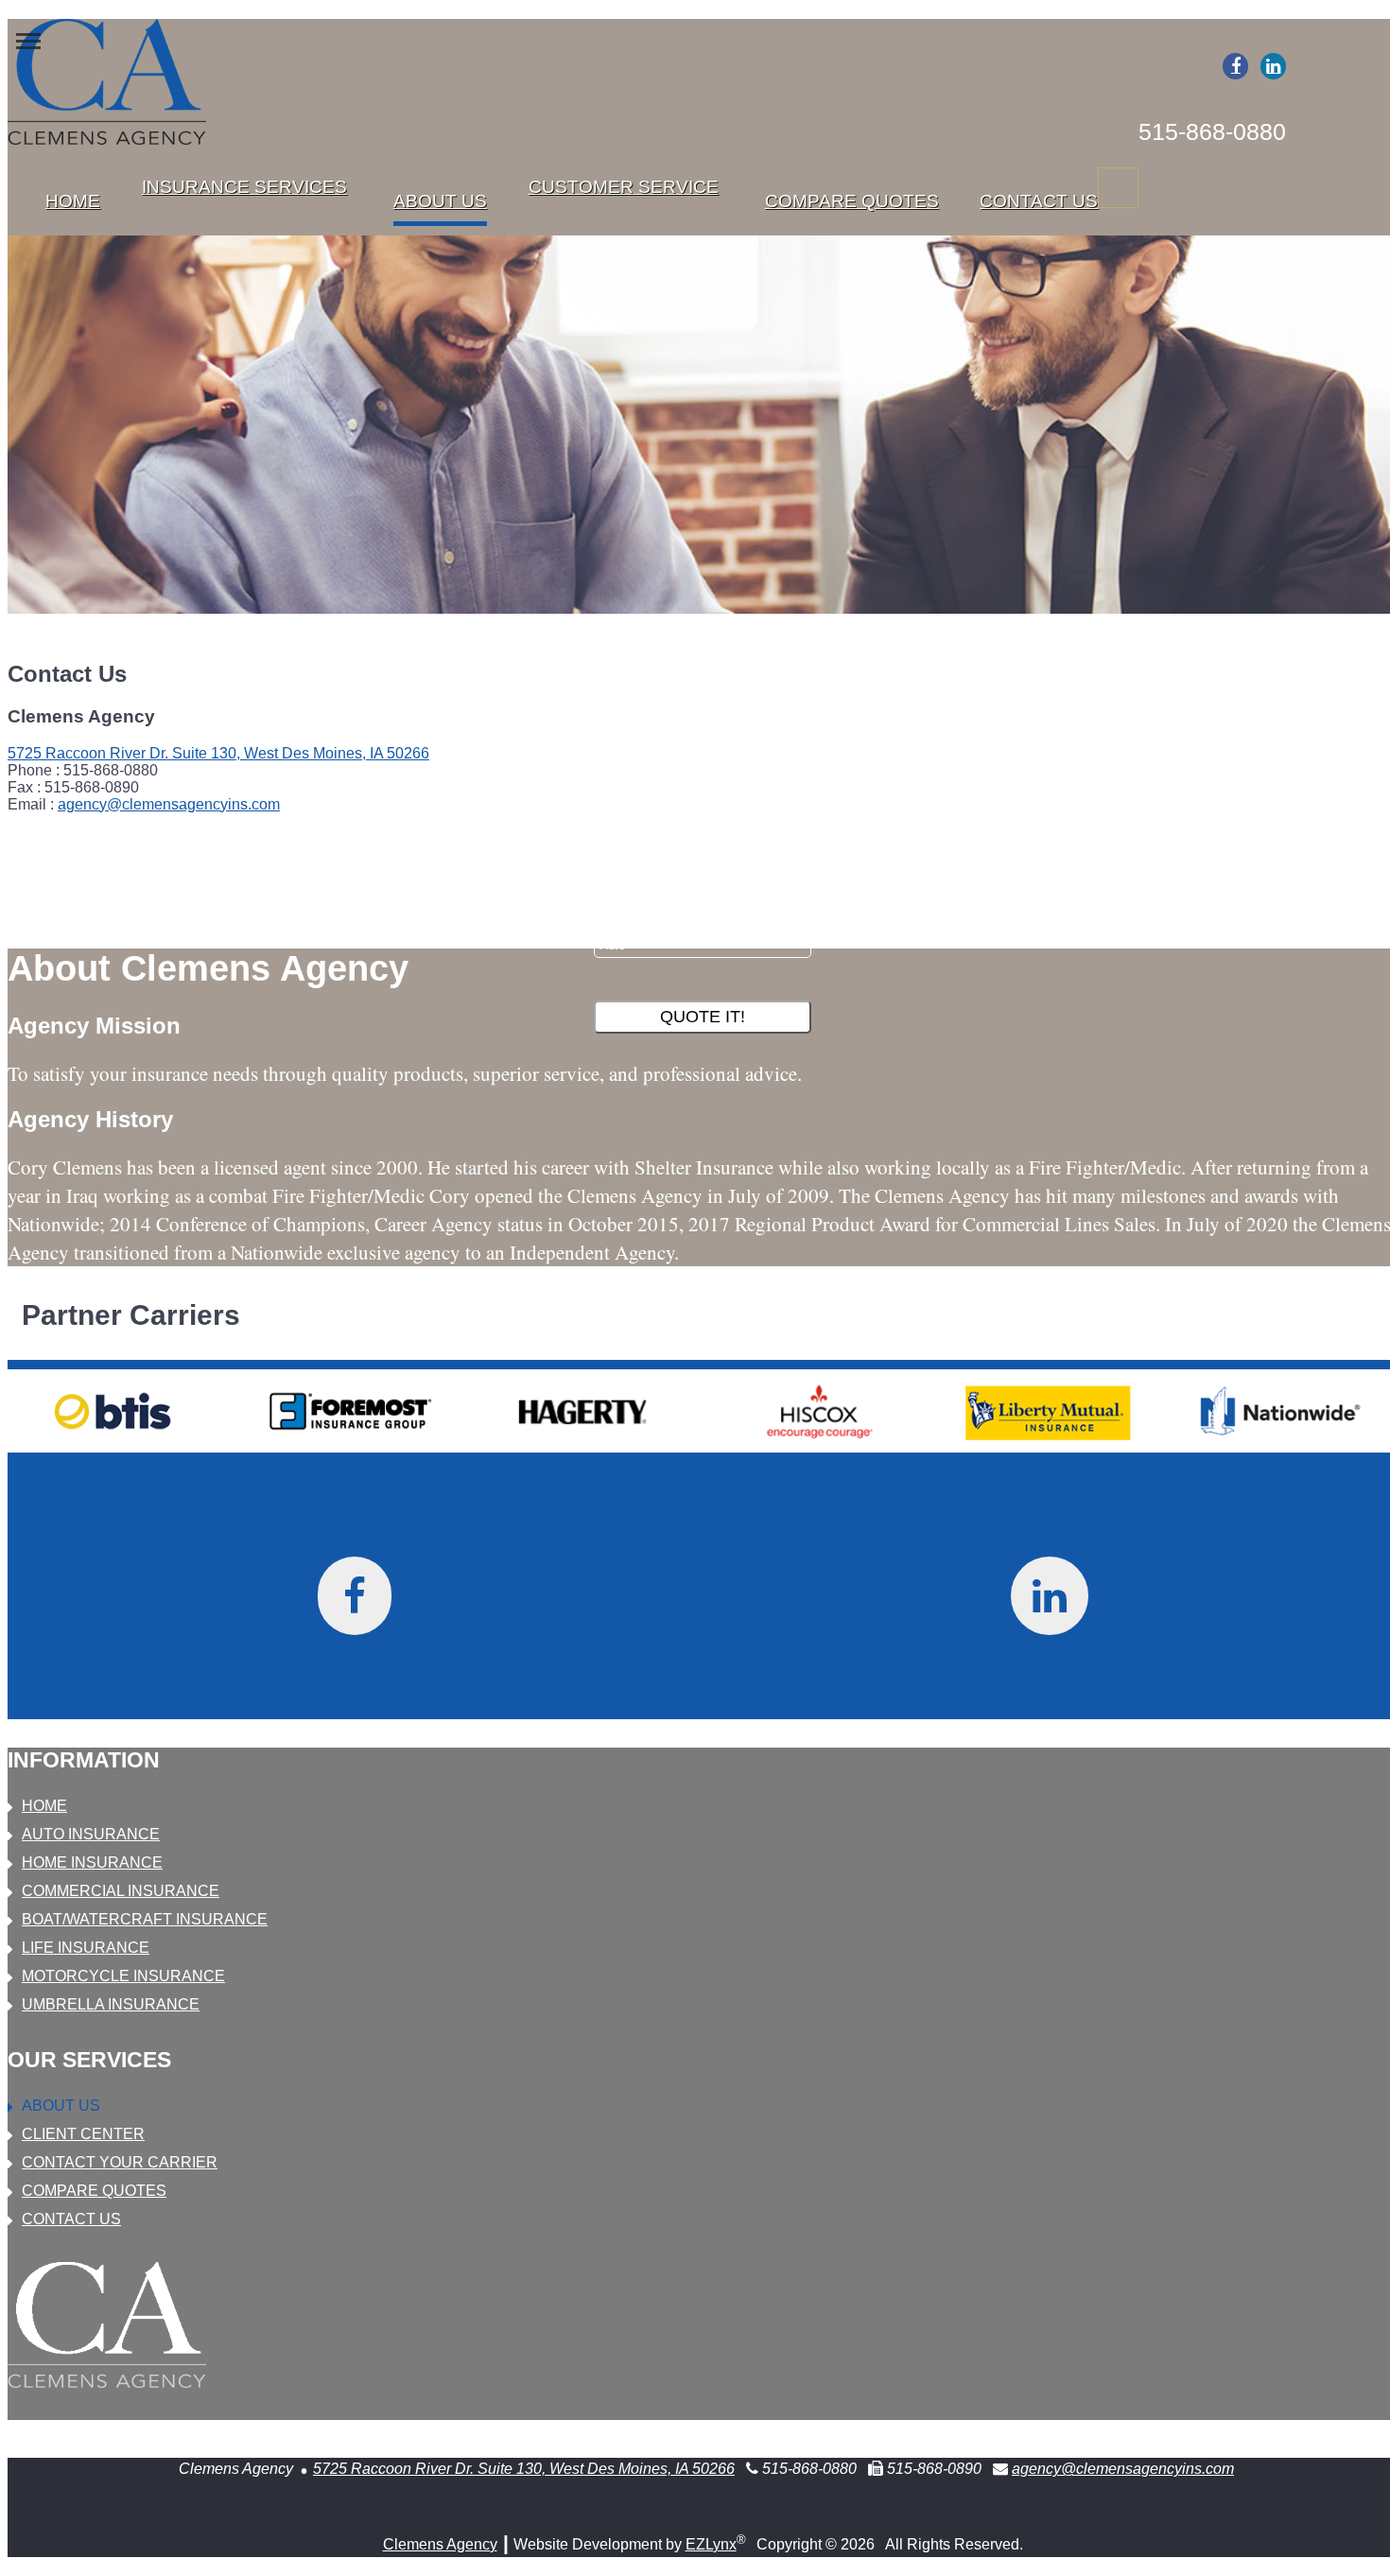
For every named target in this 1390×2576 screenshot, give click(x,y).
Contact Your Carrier (120, 2162)
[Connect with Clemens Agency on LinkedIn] (1273, 66)
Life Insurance (86, 1948)
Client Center (83, 2134)
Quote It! (703, 1017)
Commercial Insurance (121, 1891)
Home (73, 201)
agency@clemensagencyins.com (169, 804)
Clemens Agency (440, 2544)
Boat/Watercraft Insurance (145, 1919)
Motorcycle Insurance (123, 1976)
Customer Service (624, 187)
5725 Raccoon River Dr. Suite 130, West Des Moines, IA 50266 (218, 753)
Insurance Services (244, 187)
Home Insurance (92, 1862)
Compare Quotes (852, 201)
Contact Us (1039, 201)
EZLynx (711, 2544)
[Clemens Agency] (107, 84)
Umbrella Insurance (111, 2004)
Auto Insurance (91, 1834)
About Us (440, 201)
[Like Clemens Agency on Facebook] (1235, 66)
